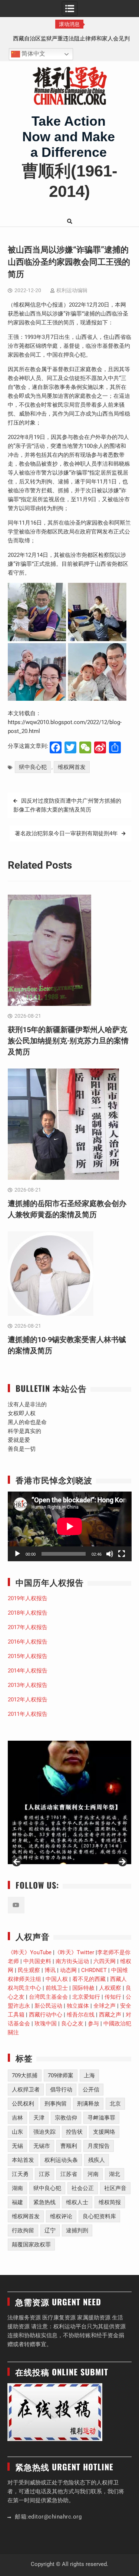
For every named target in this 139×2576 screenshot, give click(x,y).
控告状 (74, 2132)
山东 (17, 2132)
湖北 (115, 2174)
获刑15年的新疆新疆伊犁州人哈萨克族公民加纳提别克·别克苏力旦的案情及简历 (68, 1041)
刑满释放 (88, 2104)
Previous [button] (17, 1862)
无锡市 (42, 2146)
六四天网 (105, 1961)
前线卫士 (57, 1988)
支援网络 (104, 2132)
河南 (93, 2174)
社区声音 (115, 2188)
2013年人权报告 (28, 1685)
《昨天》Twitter (74, 1952)
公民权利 (23, 2104)
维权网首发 (72, 767)
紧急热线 (44, 2202)
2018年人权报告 (28, 1613)
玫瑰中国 (46, 2024)
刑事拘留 (56, 2104)
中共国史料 (37, 1961)
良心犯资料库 (99, 2216)
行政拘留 (23, 2230)
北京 (115, 2104)
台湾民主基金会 (48, 1997)
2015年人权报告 (28, 1656)
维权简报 (110, 2202)
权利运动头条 (61, 2160)
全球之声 (105, 2006)
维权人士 (77, 2202)
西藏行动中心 (46, 2015)
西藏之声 (110, 2015)
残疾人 (97, 2160)
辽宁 (50, 2230)
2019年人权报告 (28, 1598)
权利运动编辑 (72, 290)
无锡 (17, 2146)
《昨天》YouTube (30, 1952)
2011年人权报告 (28, 1714)
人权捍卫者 (26, 2090)
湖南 (17, 2188)
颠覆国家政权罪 (31, 2245)
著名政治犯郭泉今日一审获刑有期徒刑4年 (66, 833)
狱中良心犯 (33, 767)
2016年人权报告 (28, 1642)
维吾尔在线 (81, 2015)
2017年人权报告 (28, 1627)
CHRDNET (94, 1970)
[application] (70, 1526)
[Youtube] (16, 1905)
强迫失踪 (44, 2132)
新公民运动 (48, 2006)
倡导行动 (61, 2090)
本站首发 (23, 2160)
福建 (17, 2202)
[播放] (17, 1554)
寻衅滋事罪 (101, 2118)
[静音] (110, 1554)
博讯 (50, 1970)
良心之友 (72, 2024)
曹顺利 (69, 2146)
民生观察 (29, 1970)
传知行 (113, 1997)
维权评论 (61, 2216)
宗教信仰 (66, 2118)
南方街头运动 (72, 1961)
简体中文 (33, 54)
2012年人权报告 (28, 1700)
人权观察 (110, 1988)
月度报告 (99, 2146)
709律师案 (61, 2075)
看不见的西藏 (89, 1979)
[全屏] (122, 1554)
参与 (93, 2024)
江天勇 (20, 2174)
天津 (39, 2118)
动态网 (68, 1970)
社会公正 (83, 2188)
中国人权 (57, 1979)
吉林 (17, 2118)
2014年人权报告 (28, 1671)
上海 (89, 2075)
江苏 (44, 2174)
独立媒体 (78, 2006)
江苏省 (69, 2174)
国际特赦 (83, 1988)
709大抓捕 (25, 2075)
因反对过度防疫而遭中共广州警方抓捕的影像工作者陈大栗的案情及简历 (67, 805)
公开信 (91, 2090)
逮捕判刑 (77, 2230)
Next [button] (122, 1862)
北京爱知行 (86, 1997)
